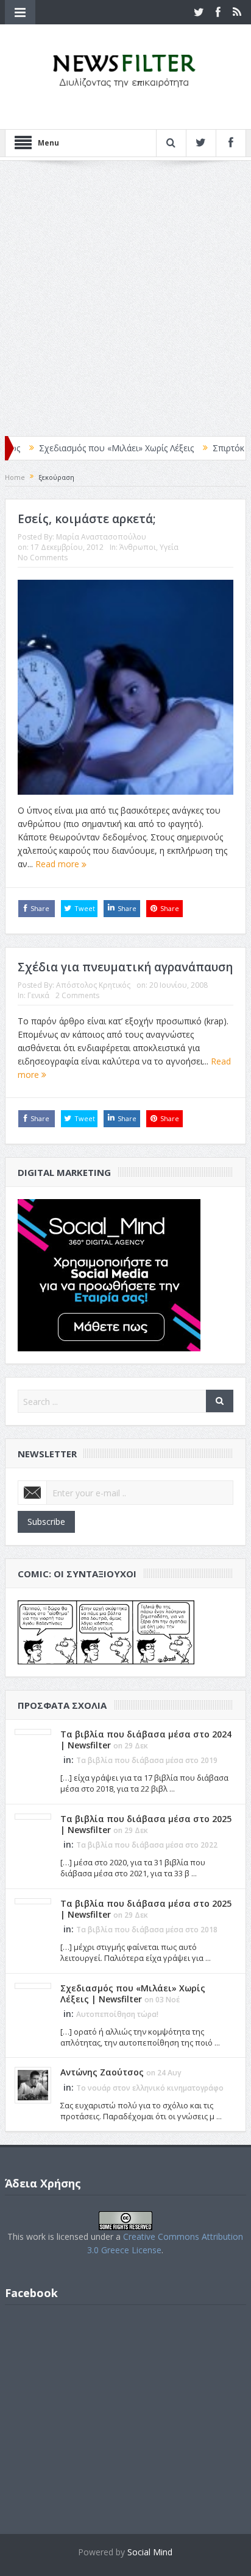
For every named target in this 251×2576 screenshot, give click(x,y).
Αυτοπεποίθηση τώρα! (117, 2014)
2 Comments (77, 995)
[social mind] (109, 1274)
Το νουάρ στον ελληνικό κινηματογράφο (150, 2088)
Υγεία (169, 547)
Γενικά (38, 995)
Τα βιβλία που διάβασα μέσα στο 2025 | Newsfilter (146, 1824)
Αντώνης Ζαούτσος (102, 2072)
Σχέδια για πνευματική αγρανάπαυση (125, 967)
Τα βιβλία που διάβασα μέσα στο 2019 (147, 1760)
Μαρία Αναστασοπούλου (101, 537)
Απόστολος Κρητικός (93, 985)
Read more (58, 864)
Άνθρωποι (138, 547)
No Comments (43, 558)
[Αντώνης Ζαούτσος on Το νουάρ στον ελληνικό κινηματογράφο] (33, 2085)
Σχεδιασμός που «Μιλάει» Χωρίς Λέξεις (89, 448)
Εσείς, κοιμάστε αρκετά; (87, 519)
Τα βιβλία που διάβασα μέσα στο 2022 (147, 1845)
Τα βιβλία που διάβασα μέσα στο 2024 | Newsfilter (146, 1740)
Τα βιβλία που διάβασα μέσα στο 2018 (147, 1930)
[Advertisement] (125, 298)
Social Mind (150, 2552)
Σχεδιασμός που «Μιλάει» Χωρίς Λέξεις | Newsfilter (133, 1994)
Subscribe (46, 1522)
